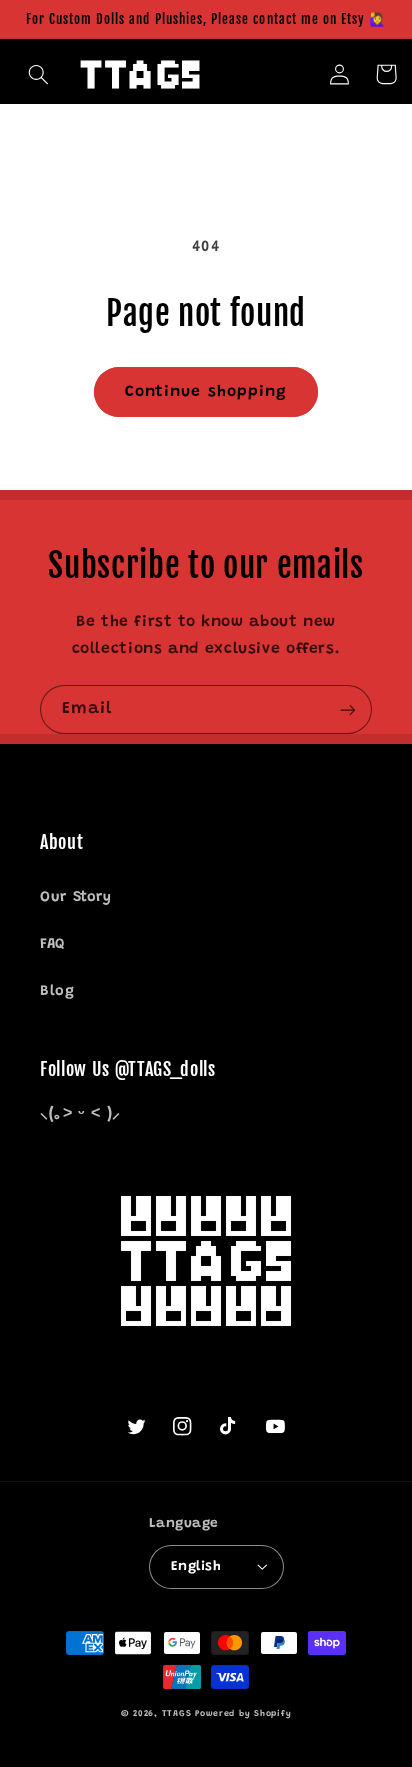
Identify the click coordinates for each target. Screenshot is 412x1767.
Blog (57, 991)
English (196, 1567)
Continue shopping (206, 392)
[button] (39, 74)
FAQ (52, 944)
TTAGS (177, 1714)
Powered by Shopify (243, 1714)
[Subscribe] (348, 709)
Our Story (76, 897)
